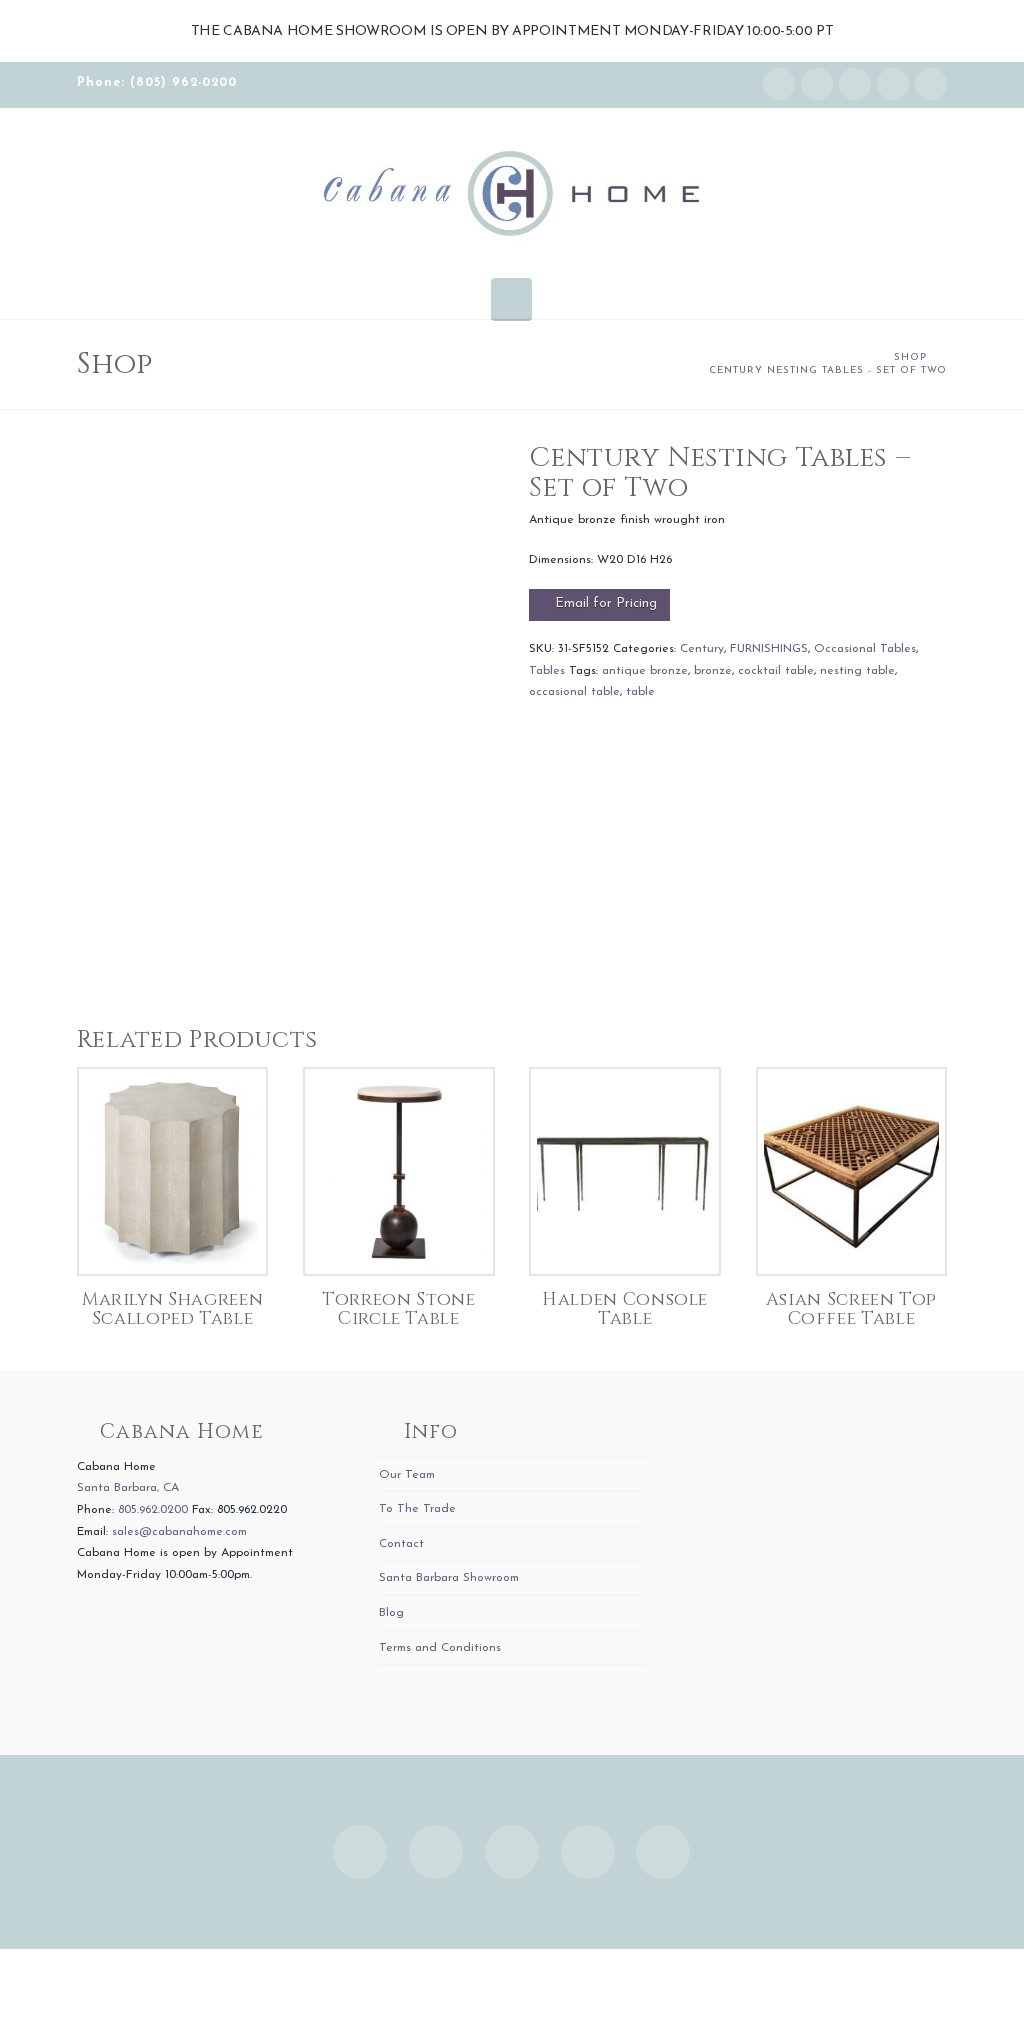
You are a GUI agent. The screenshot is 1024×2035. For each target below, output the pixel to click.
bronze (713, 671)
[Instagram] (779, 84)
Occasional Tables (865, 649)
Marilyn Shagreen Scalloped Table (172, 1309)
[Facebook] (817, 84)
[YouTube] (893, 84)
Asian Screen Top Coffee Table (851, 1309)
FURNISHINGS (769, 649)
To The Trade (417, 1509)
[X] (855, 84)
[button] (511, 298)
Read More (172, 1238)
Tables (547, 671)
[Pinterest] (931, 84)
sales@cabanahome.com (179, 1532)
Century (702, 649)
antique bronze (645, 671)
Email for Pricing (606, 603)
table (640, 692)
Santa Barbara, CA (128, 1488)
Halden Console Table (625, 1309)
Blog (391, 1613)
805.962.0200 (153, 1510)
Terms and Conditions (440, 1648)
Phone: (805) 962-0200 (157, 83)
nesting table (857, 671)
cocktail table (776, 671)
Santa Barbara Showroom (449, 1578)
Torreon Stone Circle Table (398, 1309)
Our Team (407, 1475)
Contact (401, 1544)
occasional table (574, 692)
